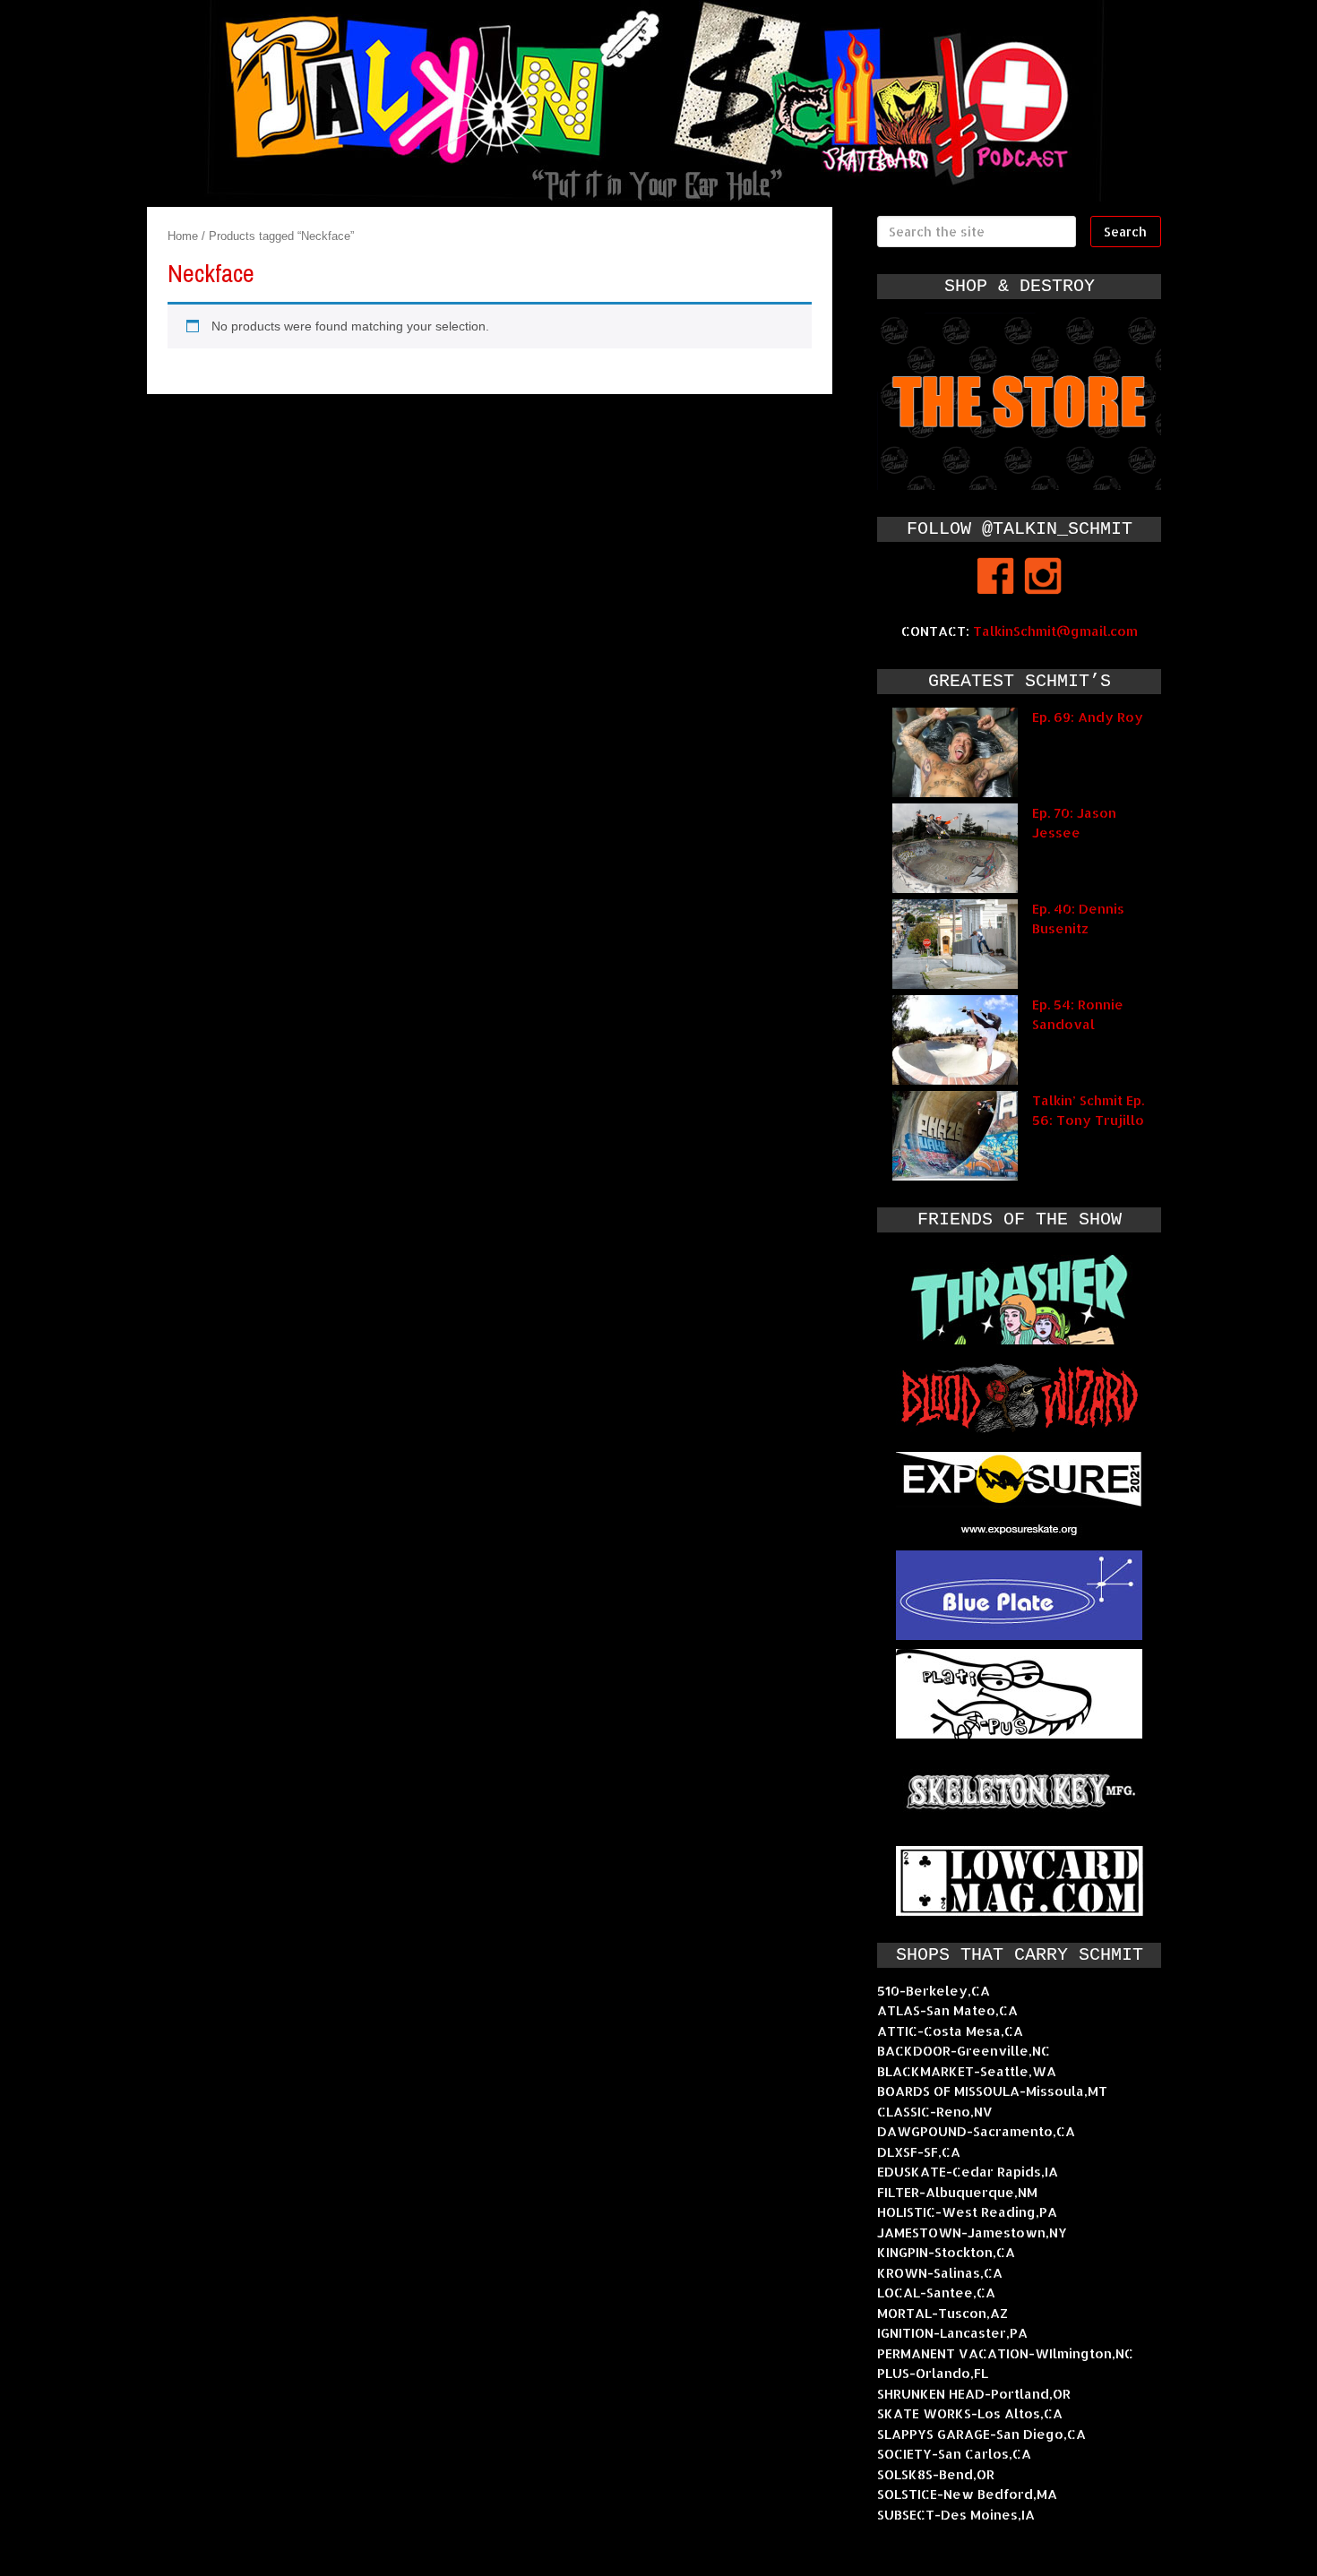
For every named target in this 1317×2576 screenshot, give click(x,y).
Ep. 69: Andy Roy (1088, 717)
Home (183, 236)
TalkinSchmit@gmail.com (1055, 631)
